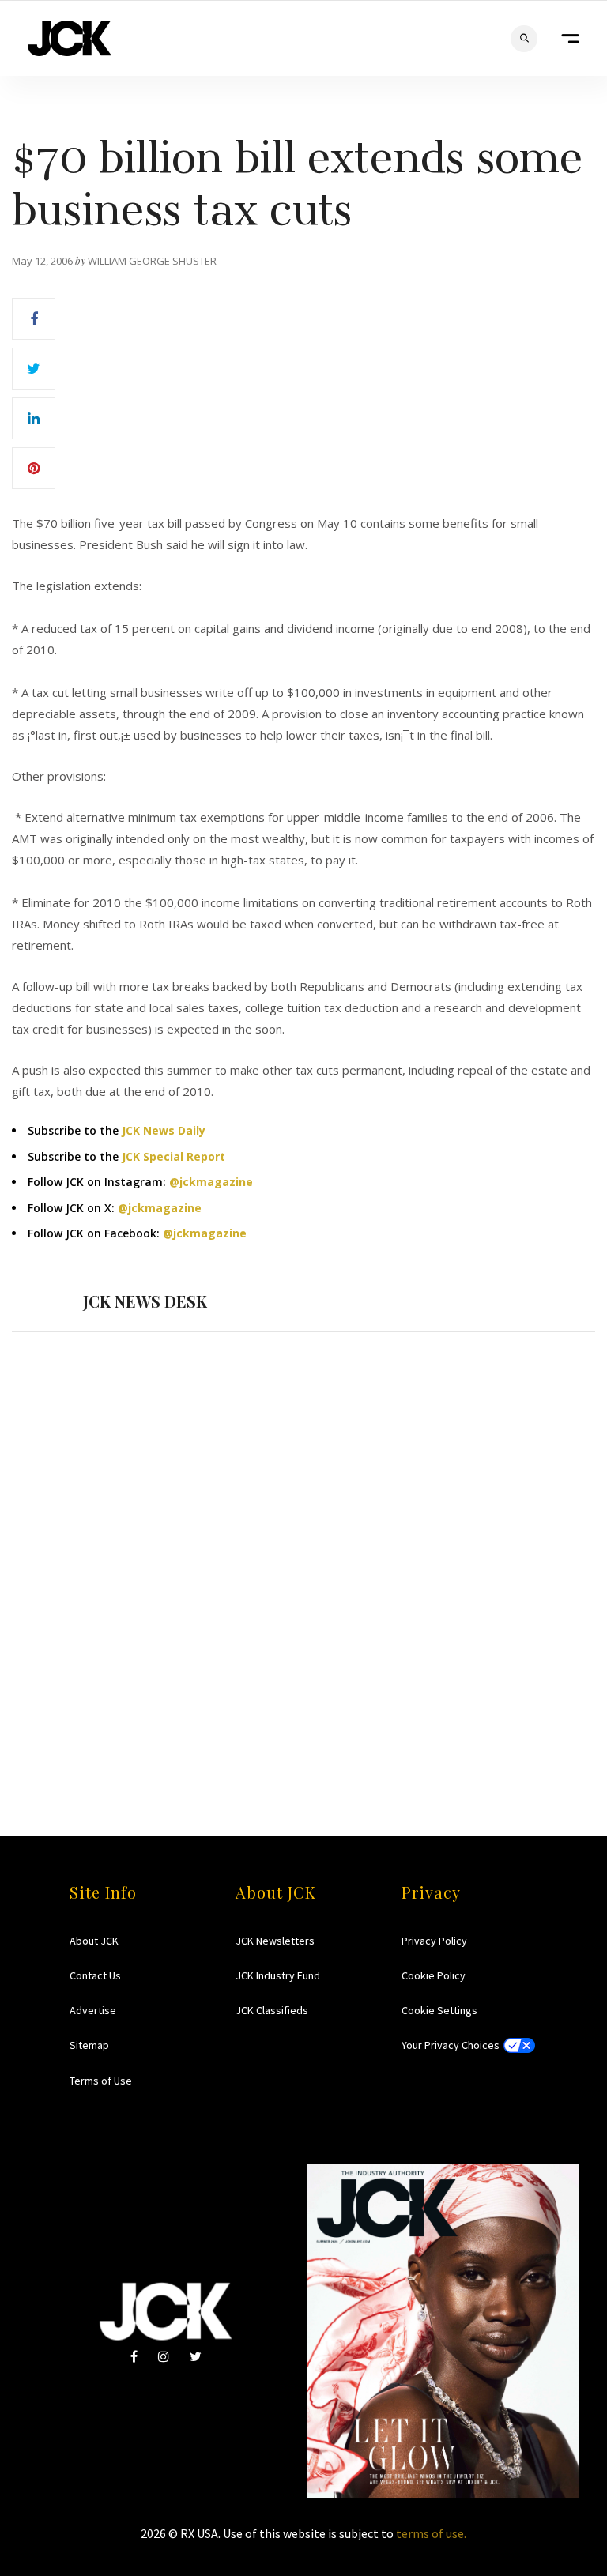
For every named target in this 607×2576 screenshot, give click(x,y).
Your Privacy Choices (451, 2045)
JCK (70, 38)
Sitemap (89, 2045)
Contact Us (95, 1975)
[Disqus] (303, 1554)
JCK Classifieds (272, 2010)
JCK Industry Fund (278, 1975)
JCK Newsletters (275, 1941)
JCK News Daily (164, 1130)
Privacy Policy (434, 1941)
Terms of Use (101, 2081)
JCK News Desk (145, 1301)
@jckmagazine (211, 1182)
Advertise (93, 2010)
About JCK (94, 1941)
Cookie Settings (439, 2010)
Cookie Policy (434, 1975)
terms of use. (431, 2533)
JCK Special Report (173, 1156)
